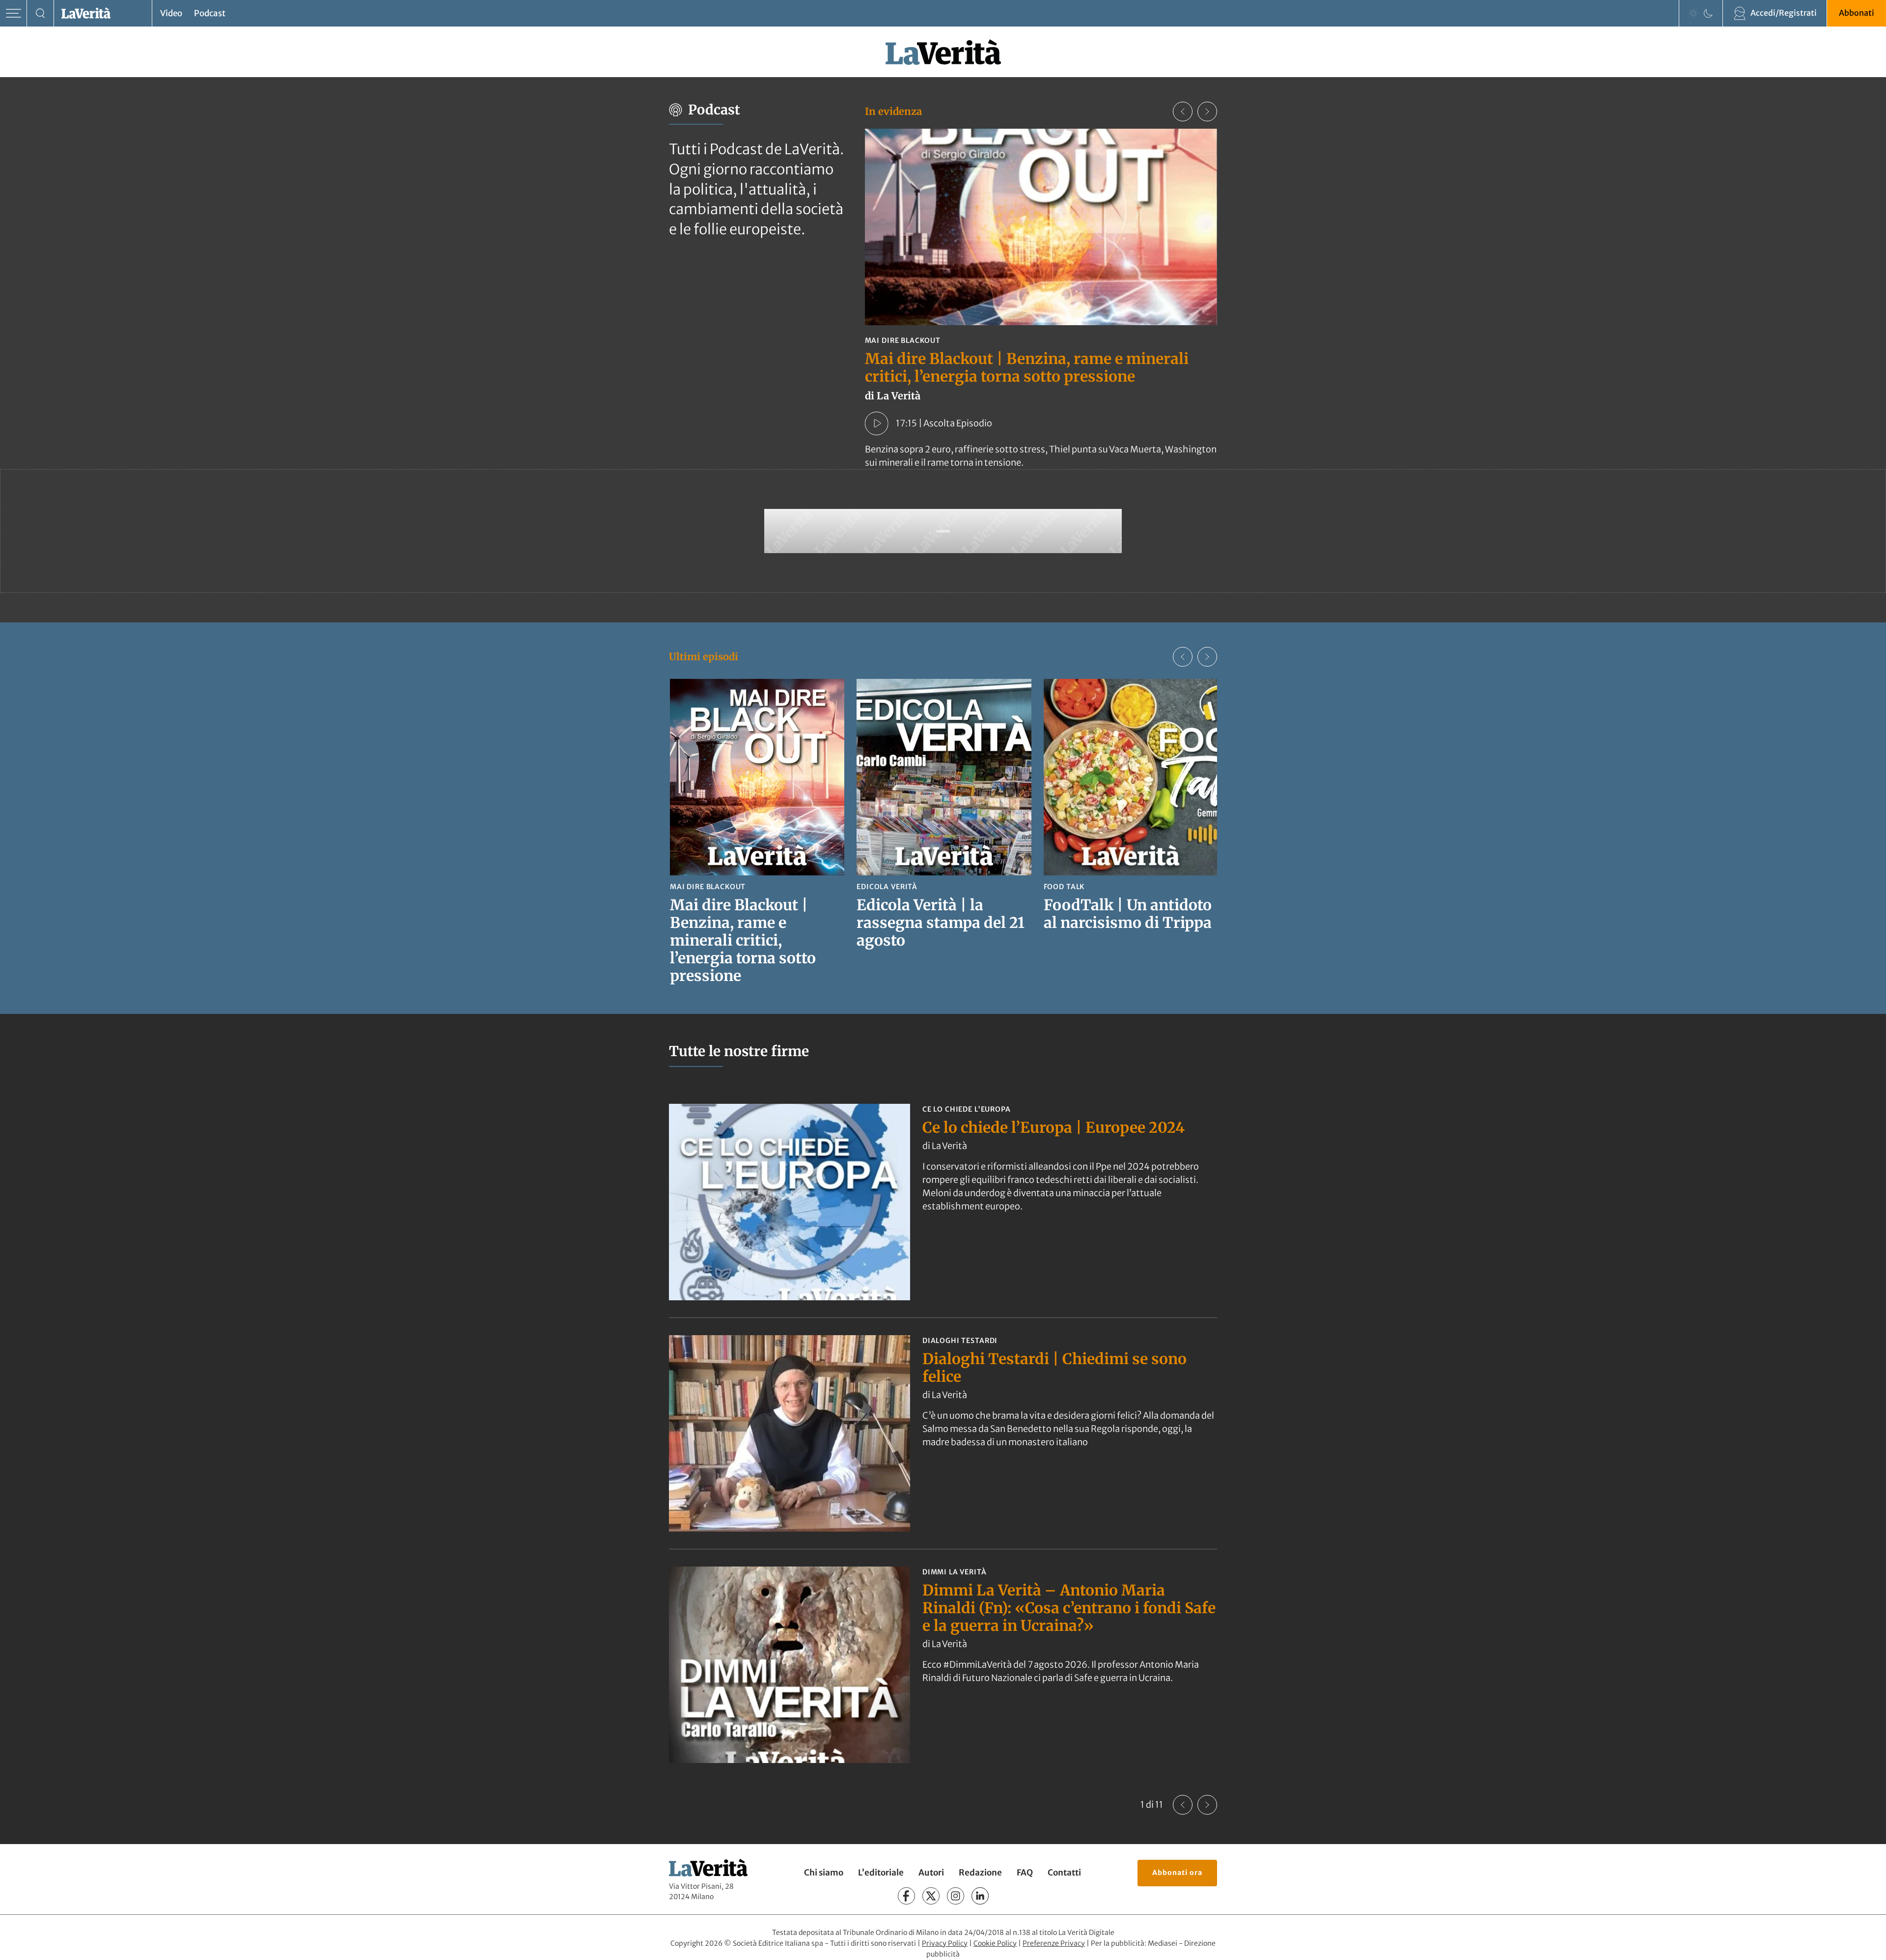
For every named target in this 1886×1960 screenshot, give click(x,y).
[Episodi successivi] (1207, 657)
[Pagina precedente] (1183, 1805)
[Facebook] (906, 1896)
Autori (931, 1873)
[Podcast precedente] (1183, 112)
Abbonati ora (1177, 1873)
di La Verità (945, 1146)
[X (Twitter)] (931, 1896)
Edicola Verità (887, 887)
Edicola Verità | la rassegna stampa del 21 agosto (941, 923)
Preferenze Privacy (1054, 1943)
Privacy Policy (945, 1943)
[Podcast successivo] (1207, 112)
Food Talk (1064, 887)
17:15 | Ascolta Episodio (944, 423)
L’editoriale (881, 1873)
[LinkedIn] (980, 1896)
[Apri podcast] (877, 423)
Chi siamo (824, 1873)
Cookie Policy (995, 1943)
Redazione (980, 1873)
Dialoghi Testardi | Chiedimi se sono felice (1054, 1368)
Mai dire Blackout (903, 340)
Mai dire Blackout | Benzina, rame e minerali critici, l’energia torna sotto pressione (1027, 367)
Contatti (1064, 1873)
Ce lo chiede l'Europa (967, 1109)
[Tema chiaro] (1693, 13)
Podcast (210, 13)
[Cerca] (41, 14)
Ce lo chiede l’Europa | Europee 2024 (1054, 1127)
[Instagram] (956, 1896)
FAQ (1025, 1873)
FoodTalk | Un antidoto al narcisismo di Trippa (1128, 914)
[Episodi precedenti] (1183, 657)
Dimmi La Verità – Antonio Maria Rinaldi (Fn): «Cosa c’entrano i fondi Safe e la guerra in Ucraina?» (1069, 1608)
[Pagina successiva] (1207, 1805)
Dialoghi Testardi (960, 1341)
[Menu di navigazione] (14, 14)
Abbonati (1857, 13)
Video (171, 13)
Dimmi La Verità (955, 1572)
